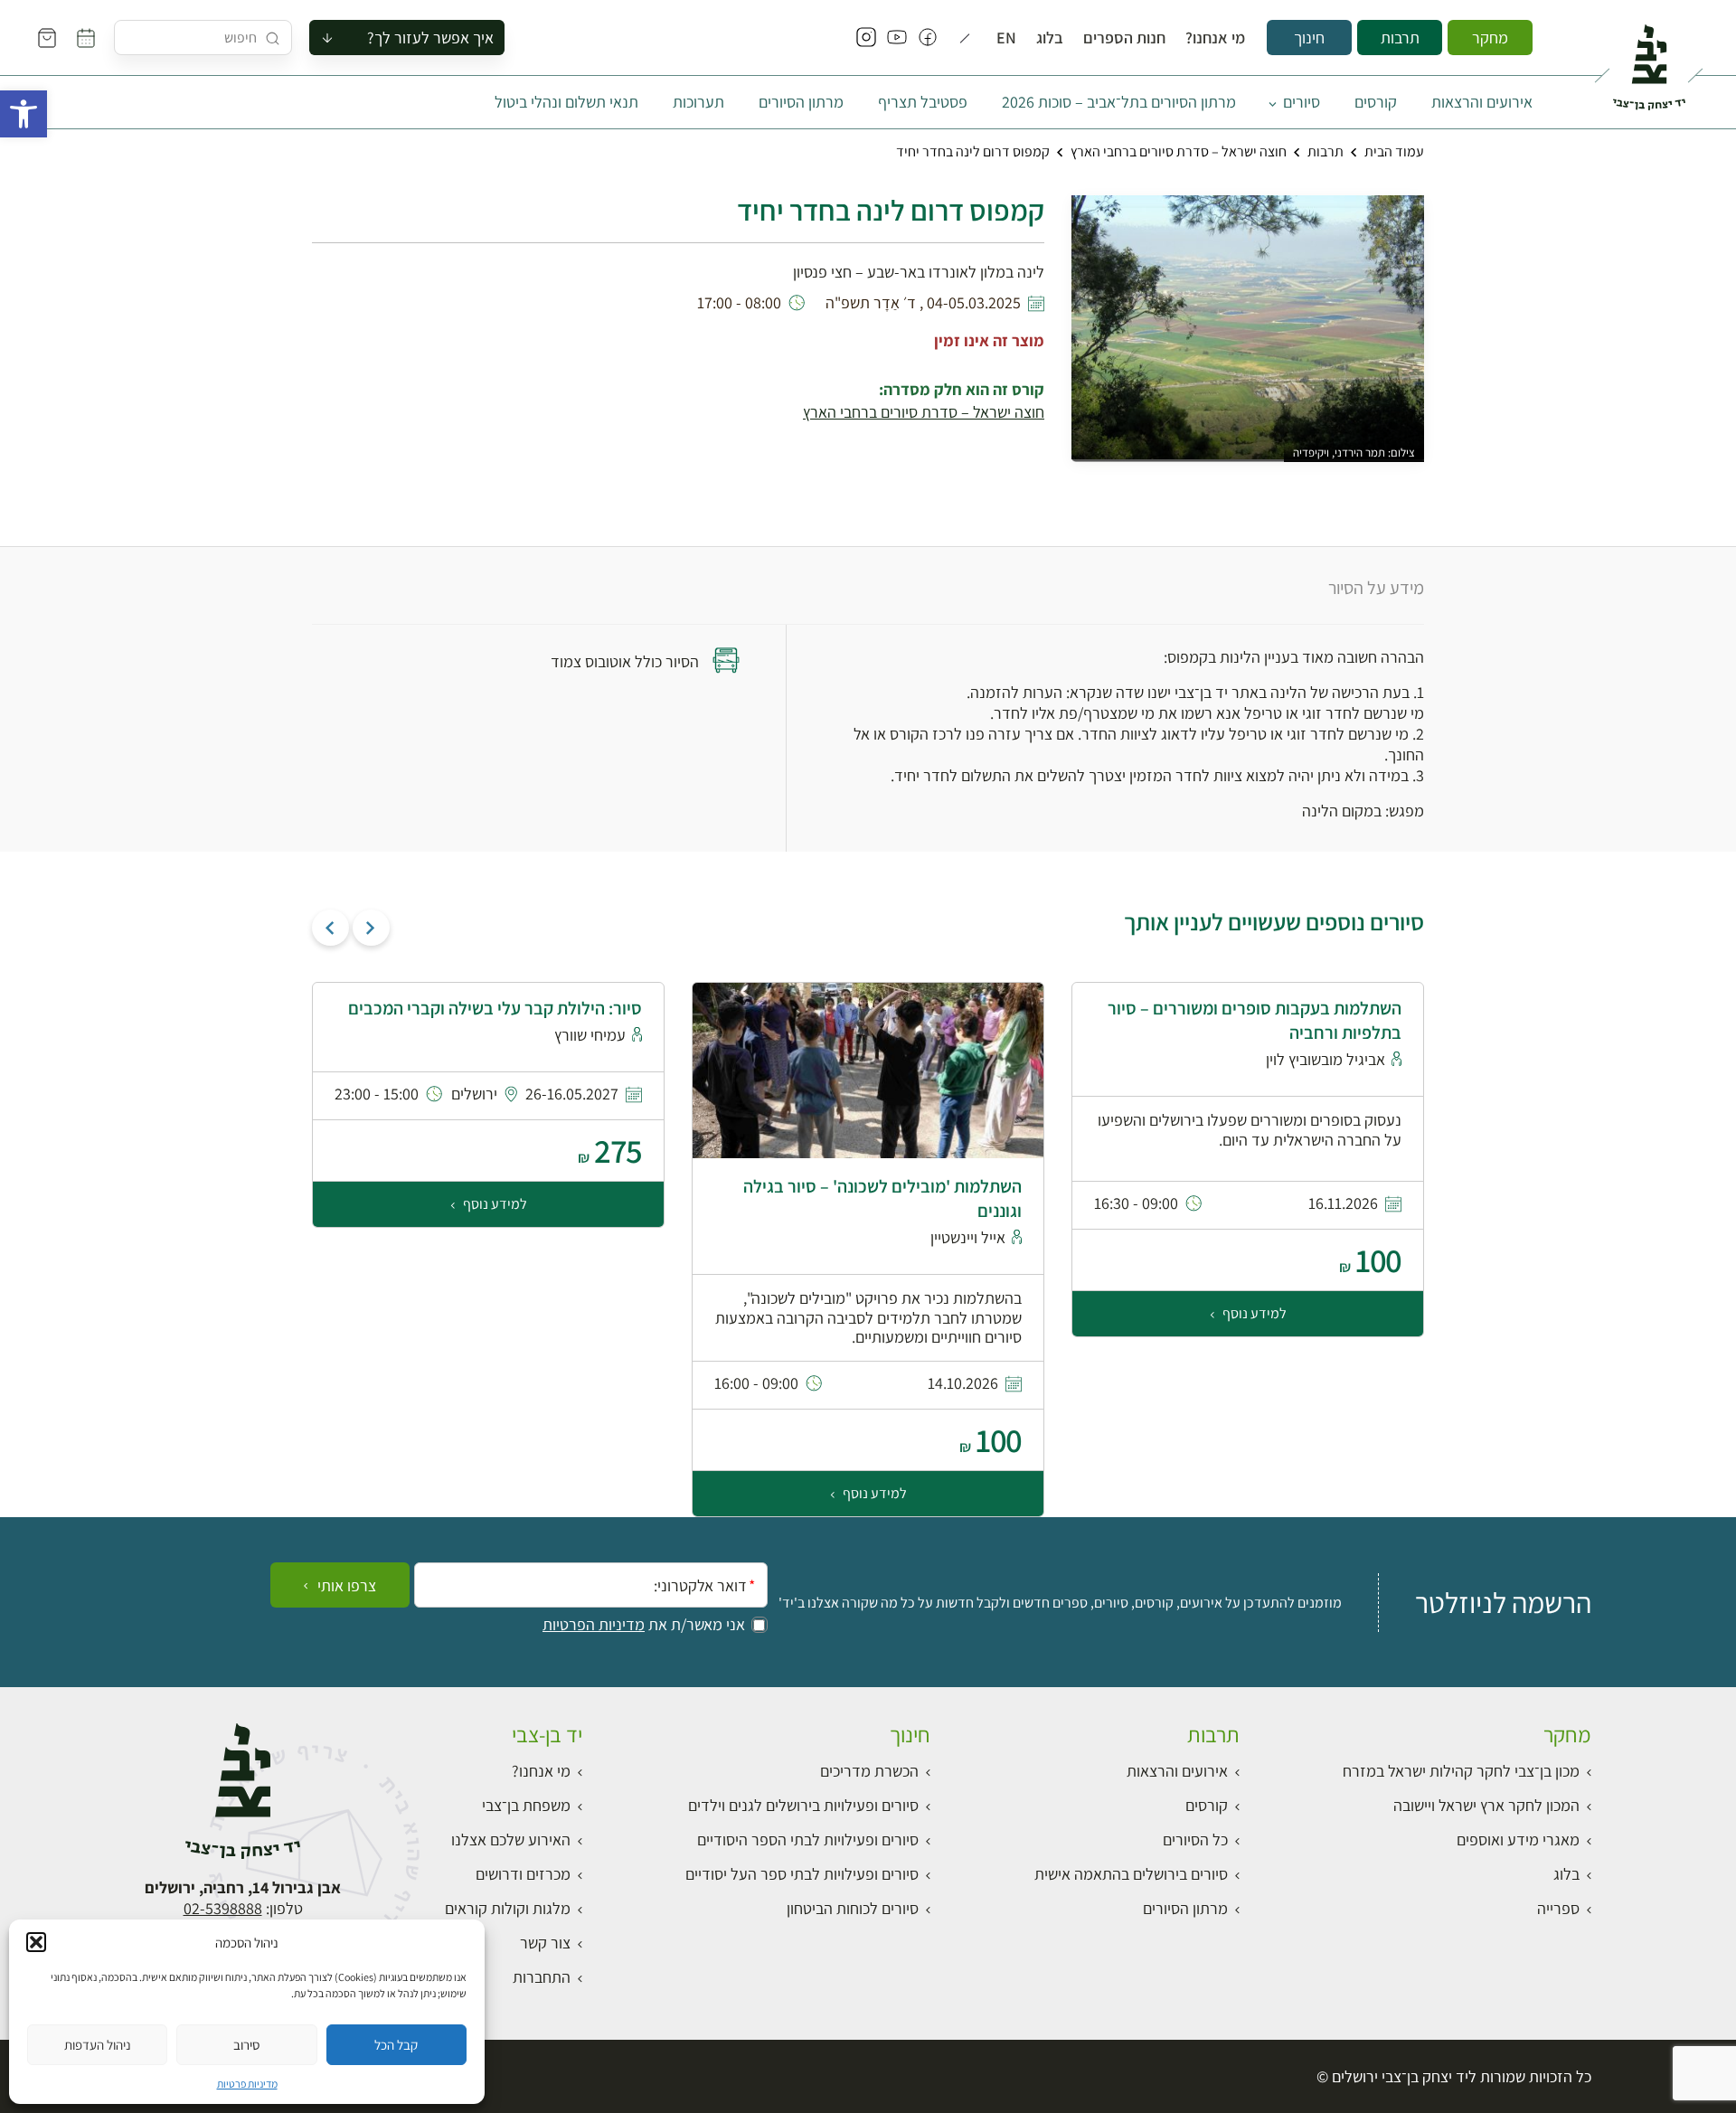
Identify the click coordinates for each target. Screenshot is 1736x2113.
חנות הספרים (1124, 38)
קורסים (1376, 102)
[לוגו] (1649, 60)
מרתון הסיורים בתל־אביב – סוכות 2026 (1119, 102)
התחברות (542, 1977)
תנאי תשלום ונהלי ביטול (566, 102)
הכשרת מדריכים (869, 1771)
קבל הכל (396, 2045)
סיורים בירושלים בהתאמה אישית (1131, 1874)
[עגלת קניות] (47, 38)
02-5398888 (223, 1908)
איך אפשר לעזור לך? (430, 38)
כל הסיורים (1195, 1839)
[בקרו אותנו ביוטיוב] (897, 38)
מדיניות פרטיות (247, 2084)
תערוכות (698, 102)
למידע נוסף (1253, 1313)
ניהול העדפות (98, 2045)
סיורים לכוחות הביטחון (853, 1908)
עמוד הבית (1394, 151)
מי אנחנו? (1215, 38)
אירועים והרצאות (1482, 102)
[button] (24, 114)
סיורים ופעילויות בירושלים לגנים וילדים (803, 1805)
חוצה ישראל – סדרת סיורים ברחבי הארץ (1179, 151)
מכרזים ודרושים (523, 1874)
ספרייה (1558, 1908)
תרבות (1400, 38)
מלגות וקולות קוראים (508, 1908)
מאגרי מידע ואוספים (1518, 1839)
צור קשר (545, 1943)
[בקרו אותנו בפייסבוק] (928, 38)
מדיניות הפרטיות (594, 1625)
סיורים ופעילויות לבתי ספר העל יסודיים (802, 1874)
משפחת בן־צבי (526, 1805)
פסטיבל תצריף (923, 102)
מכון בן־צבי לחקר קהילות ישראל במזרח (1461, 1771)
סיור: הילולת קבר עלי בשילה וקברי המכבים (495, 1008)
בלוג (1050, 38)
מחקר (1490, 38)
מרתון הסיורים (801, 102)
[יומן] (86, 38)
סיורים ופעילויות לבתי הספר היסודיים (808, 1839)
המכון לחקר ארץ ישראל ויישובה (1486, 1805)
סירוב (246, 2045)
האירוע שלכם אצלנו (511, 1839)
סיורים (1302, 102)
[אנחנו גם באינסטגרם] (866, 38)
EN (1006, 38)
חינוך (1309, 38)
